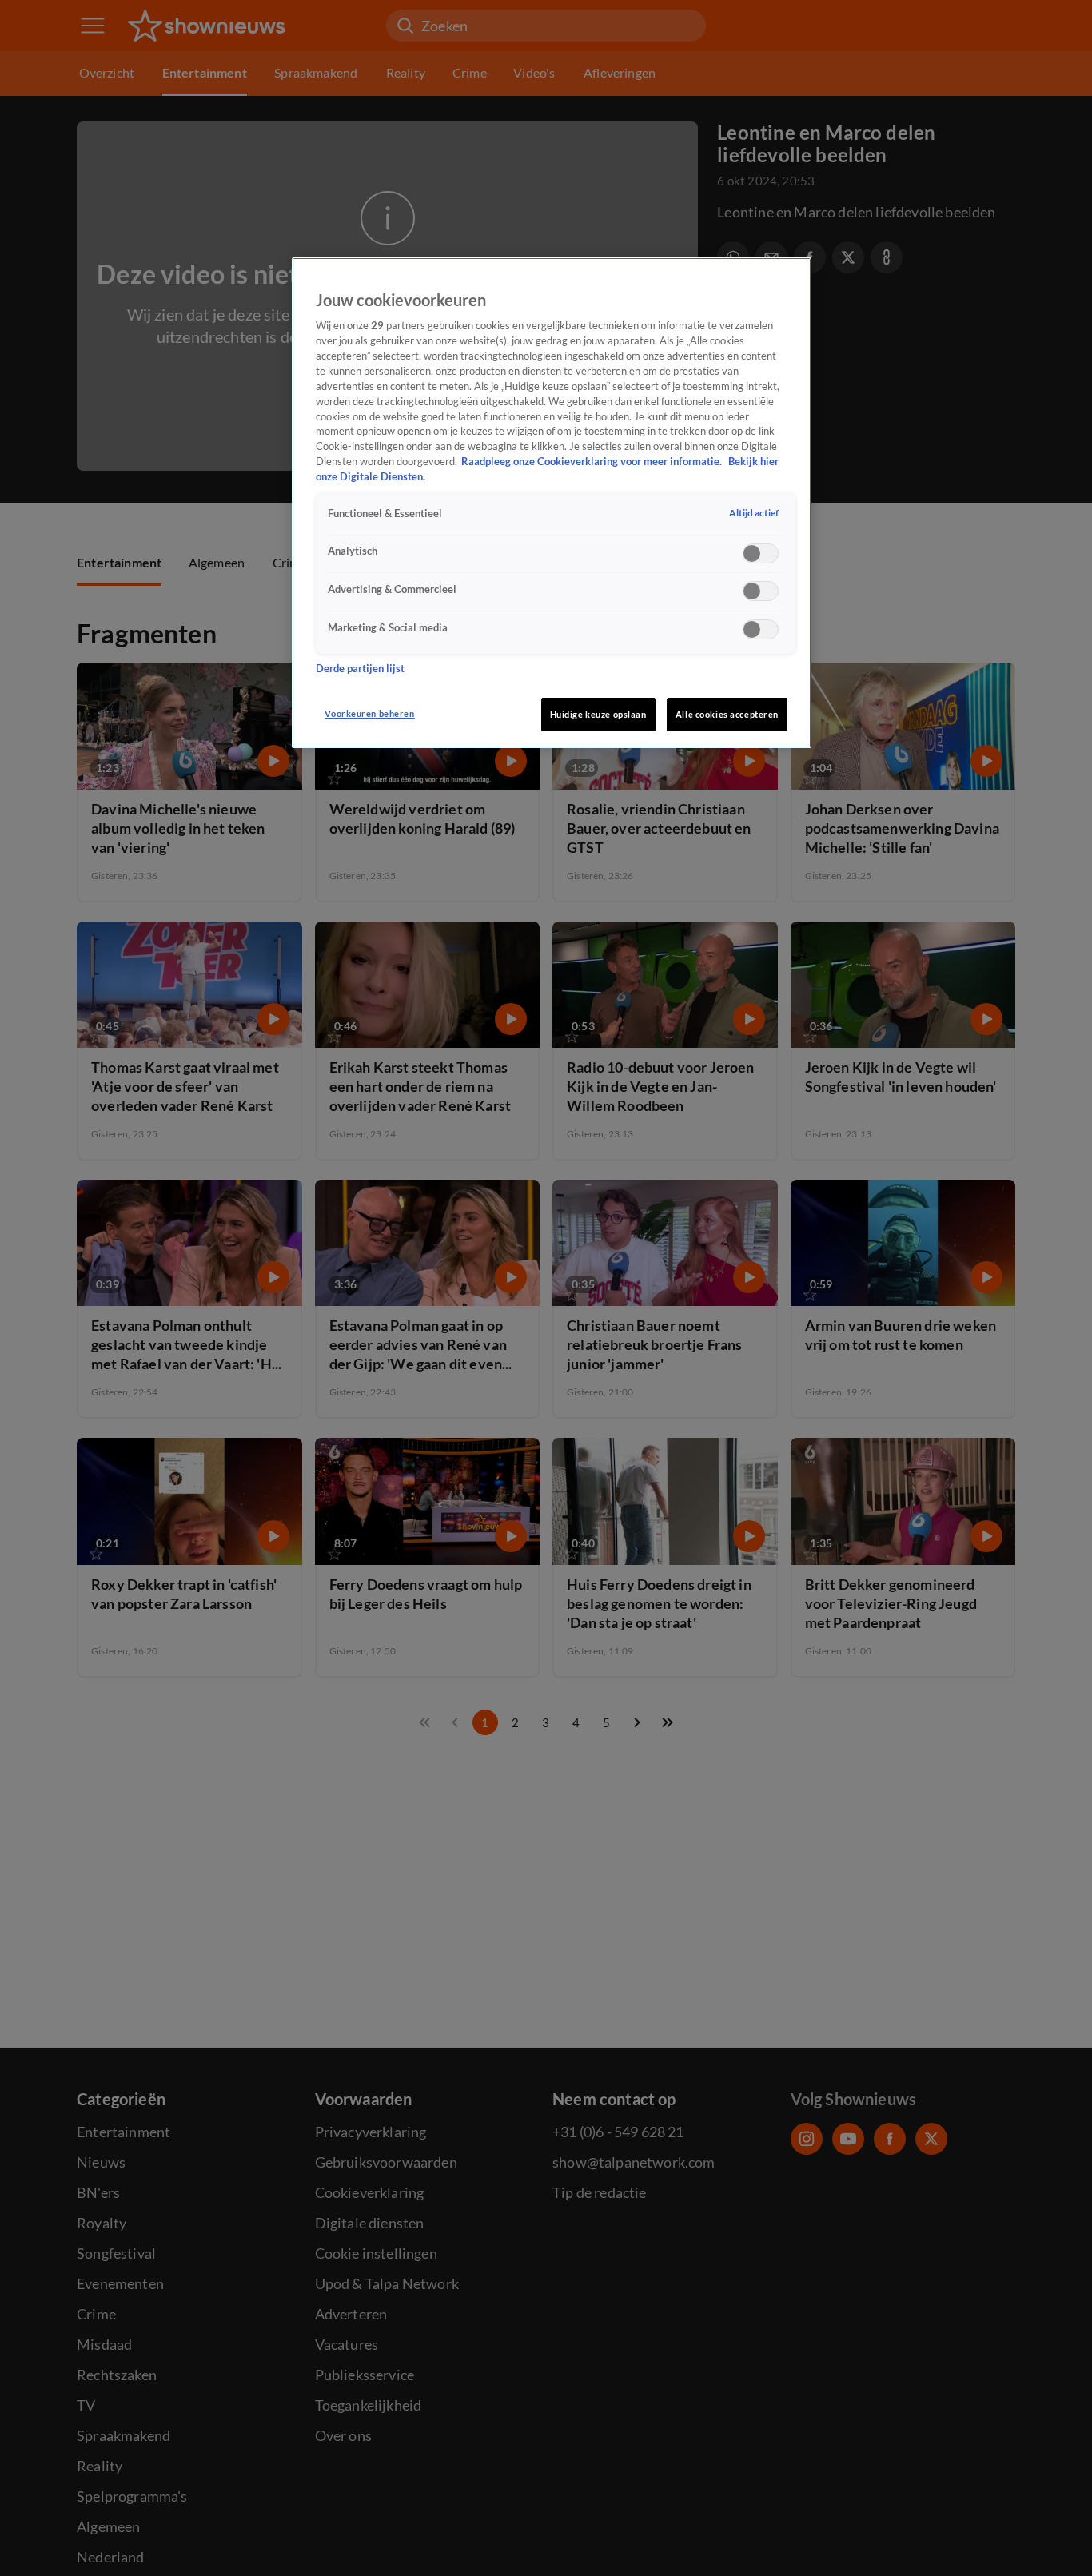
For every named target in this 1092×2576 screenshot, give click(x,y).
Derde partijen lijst (360, 669)
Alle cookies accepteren (727, 714)
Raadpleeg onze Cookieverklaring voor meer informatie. (593, 462)
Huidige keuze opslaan (598, 714)
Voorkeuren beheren (369, 713)
